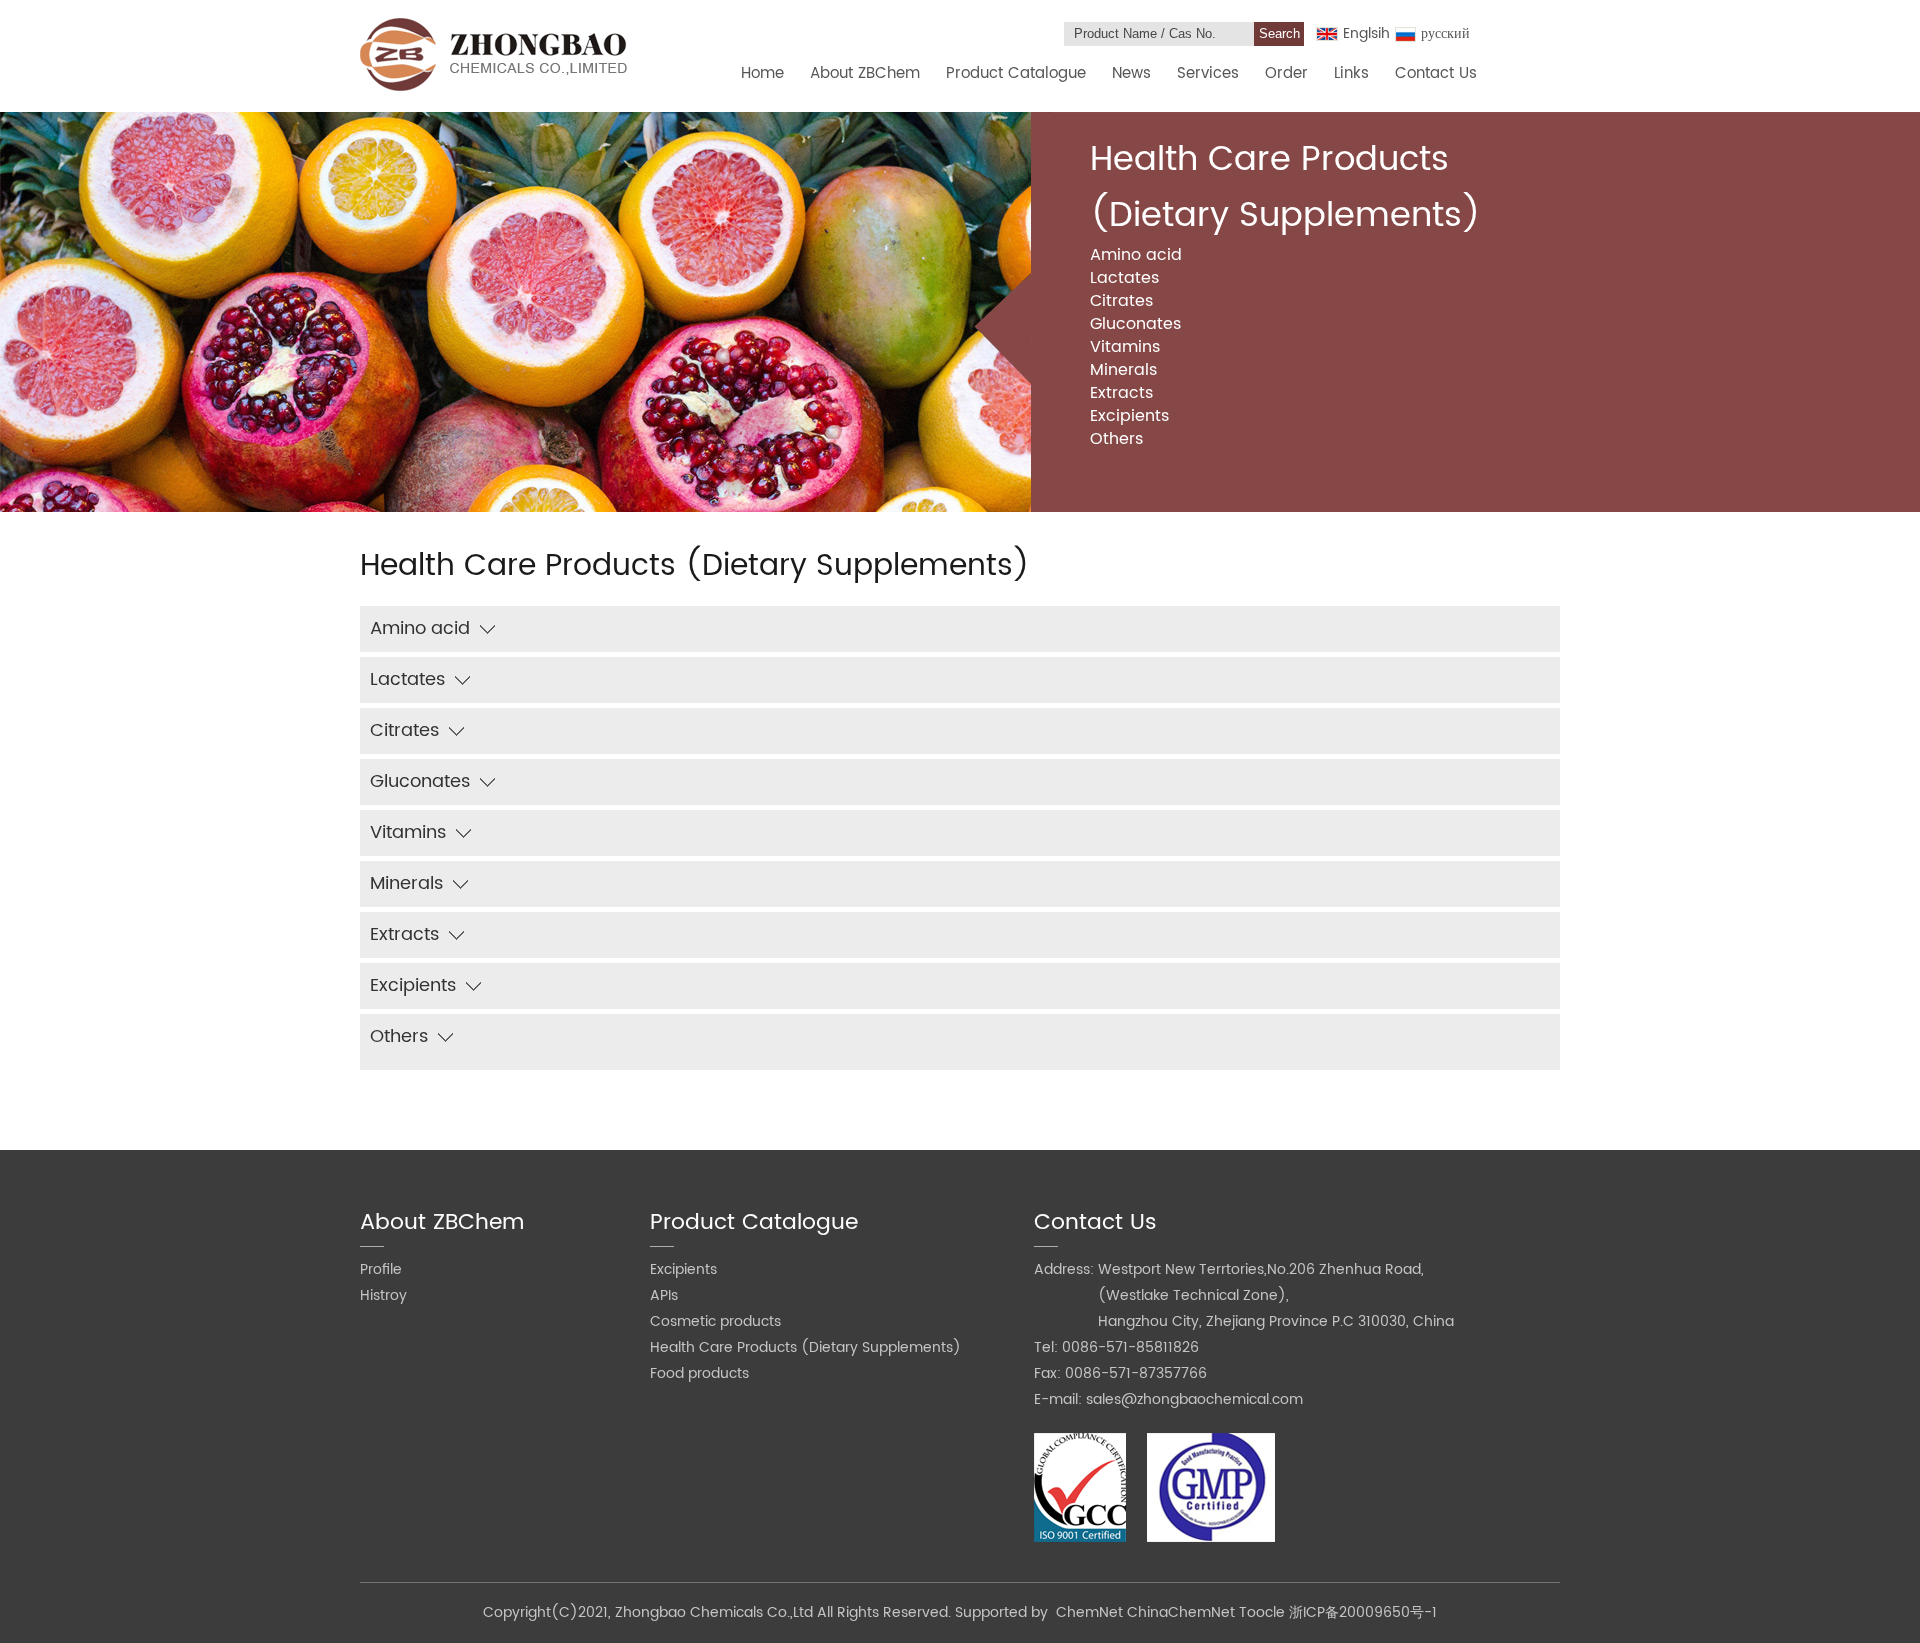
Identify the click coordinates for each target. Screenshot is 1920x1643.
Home (762, 73)
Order (1286, 73)
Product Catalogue (1016, 73)
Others (1116, 439)
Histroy (383, 1295)
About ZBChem (865, 73)
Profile (381, 1269)
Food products (699, 1373)
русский (1445, 33)
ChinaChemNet (1181, 1612)
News (1131, 73)
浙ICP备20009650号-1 (1363, 1612)
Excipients (1129, 416)
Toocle (1262, 1612)
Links (1351, 73)
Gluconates (1135, 324)
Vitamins (1125, 347)
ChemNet (1089, 1612)
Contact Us (1436, 73)
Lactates (1124, 278)
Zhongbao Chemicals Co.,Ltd (716, 1612)
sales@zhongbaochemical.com (1194, 1399)
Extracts (1121, 393)
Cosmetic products (715, 1321)
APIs (664, 1295)
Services (1208, 73)
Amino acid (1136, 255)
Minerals (1123, 370)
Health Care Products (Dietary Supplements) (805, 1347)
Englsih (1366, 33)
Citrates (1121, 301)
